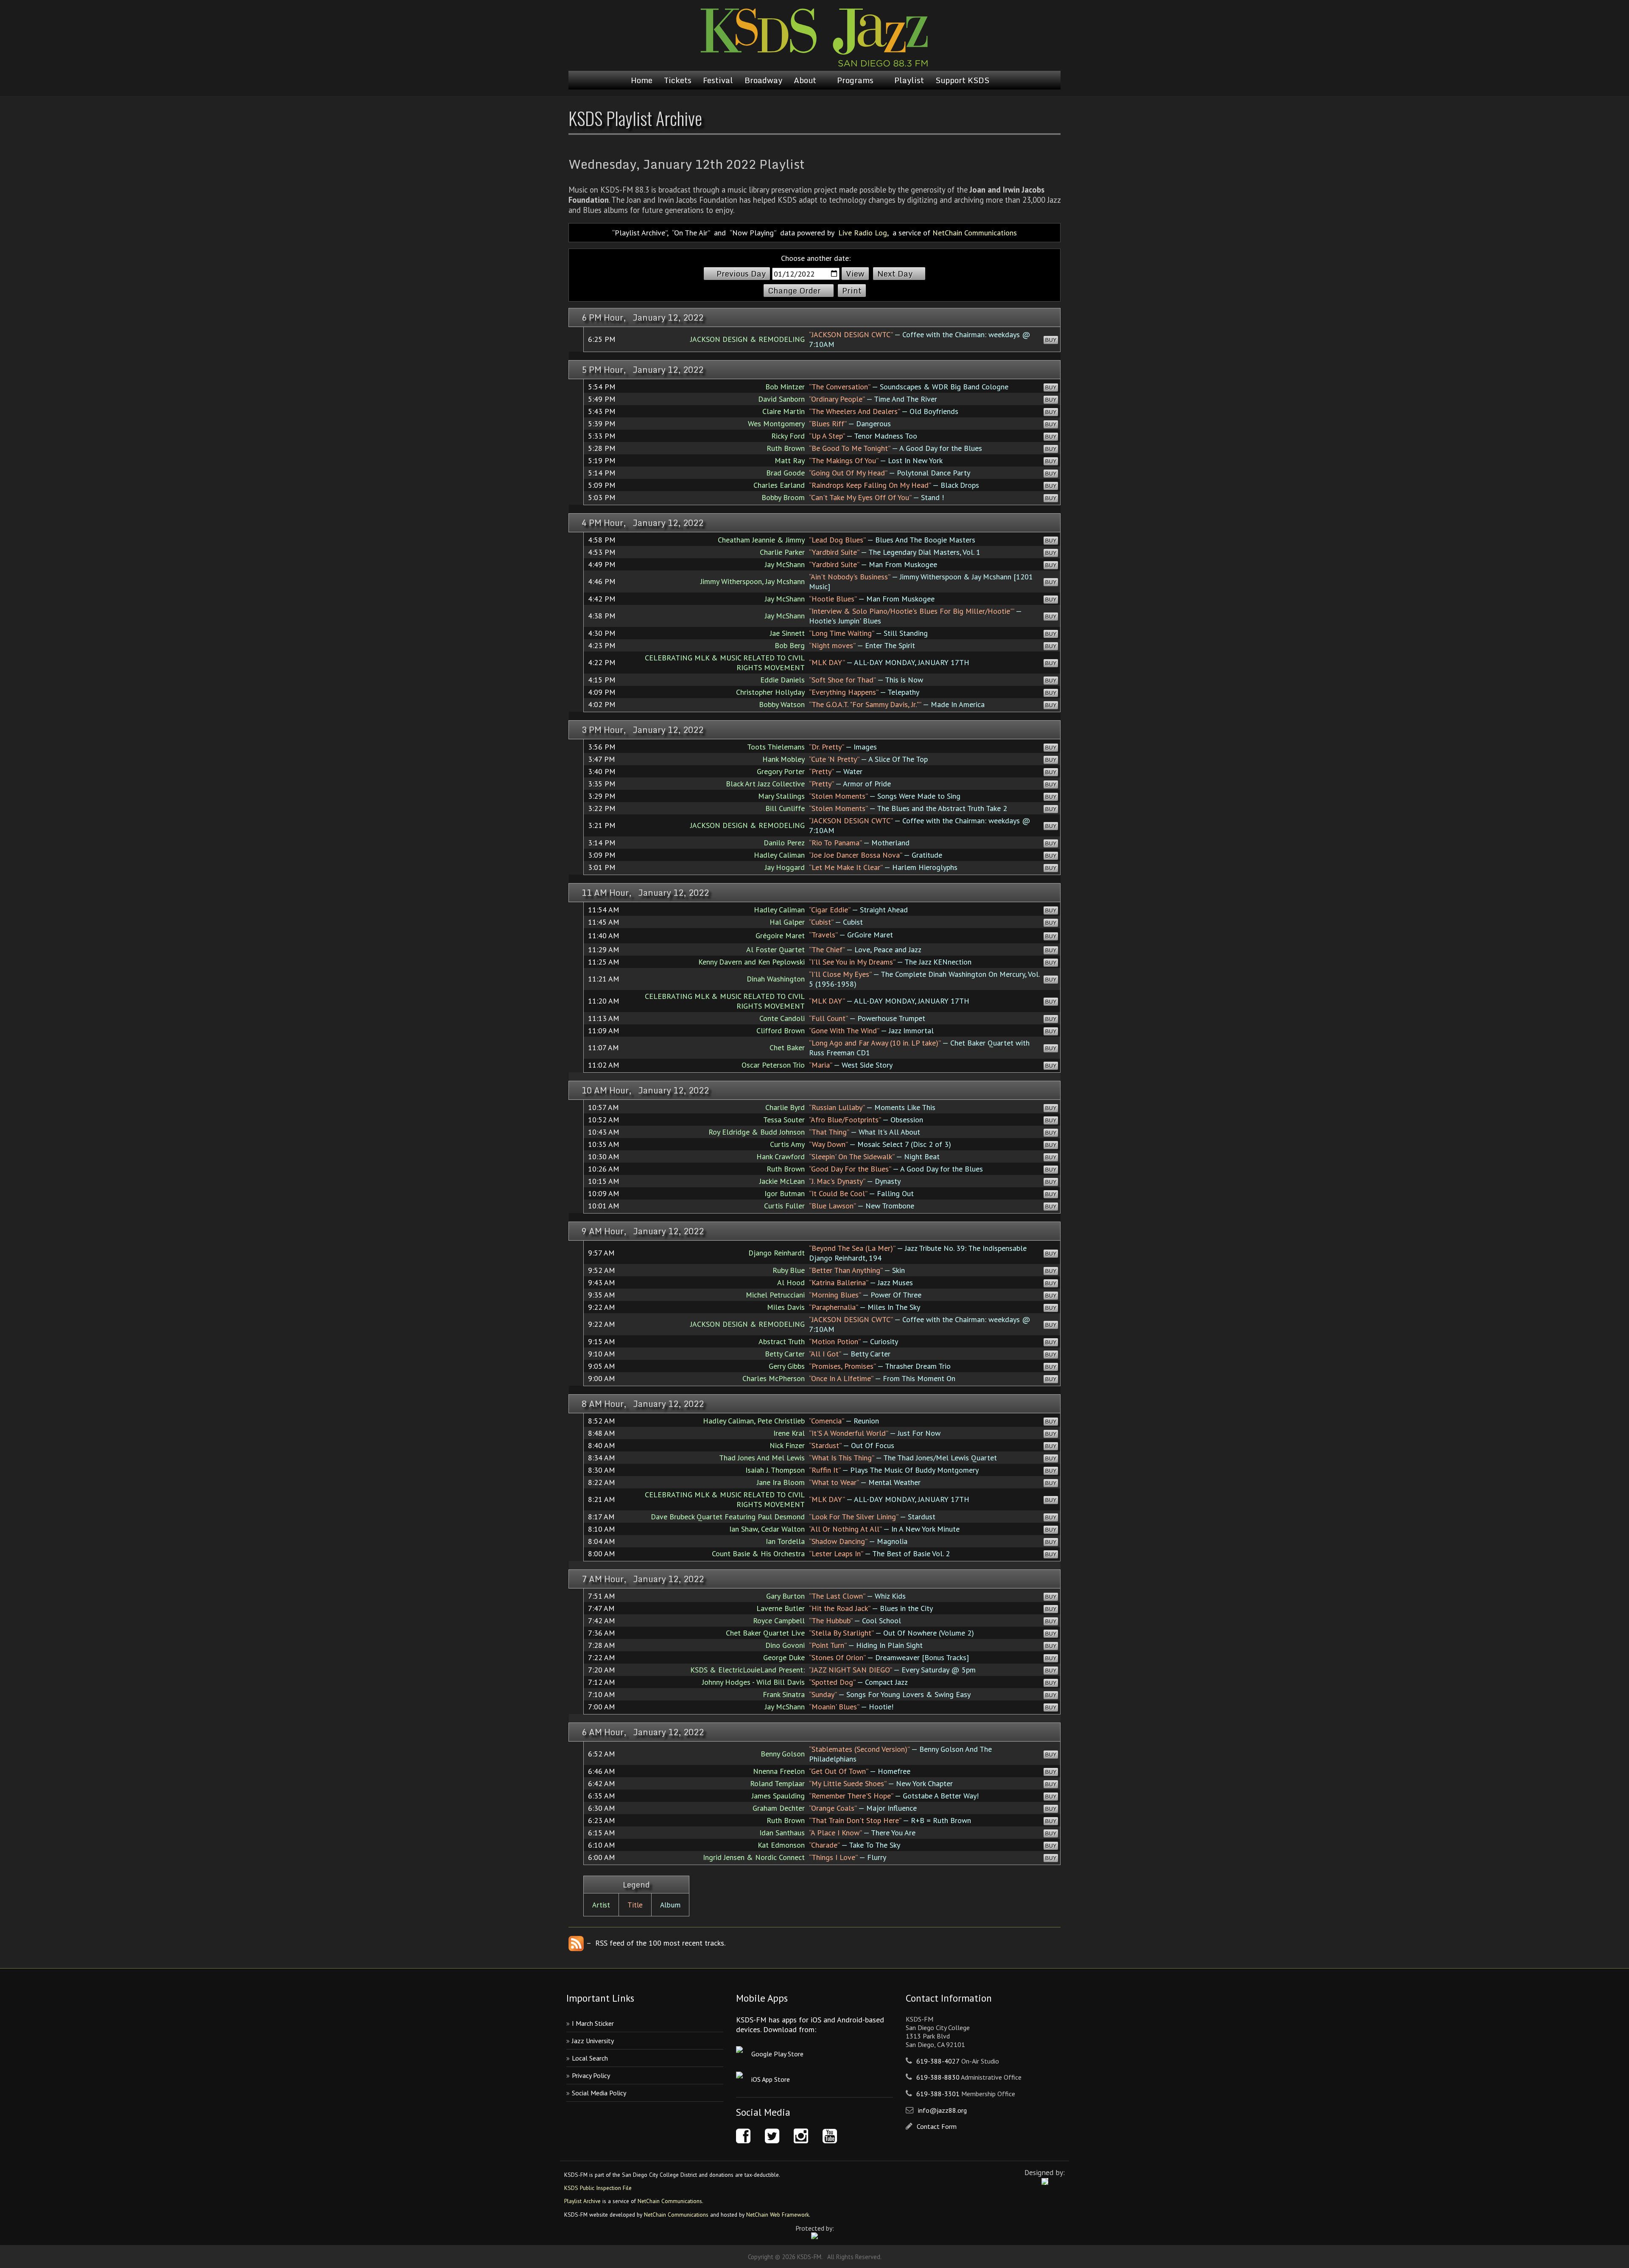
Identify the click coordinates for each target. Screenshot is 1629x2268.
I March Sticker (593, 2023)
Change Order (794, 291)
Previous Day (741, 274)
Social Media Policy (599, 2093)
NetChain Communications (975, 233)
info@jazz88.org (942, 2110)
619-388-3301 (938, 2094)
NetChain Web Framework (778, 2215)
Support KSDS (962, 80)
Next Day (895, 274)
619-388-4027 (938, 2061)
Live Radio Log (863, 233)
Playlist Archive (582, 2201)
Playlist (909, 80)
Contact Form (937, 2126)
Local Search (590, 2058)
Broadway (763, 80)
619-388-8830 (938, 2077)
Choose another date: (816, 258)
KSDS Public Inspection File (598, 2188)
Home (642, 80)
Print (852, 291)
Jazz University (593, 2041)
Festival (718, 80)
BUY (1051, 340)
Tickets (678, 80)
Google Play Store (777, 2054)
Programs (855, 80)
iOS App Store (771, 2079)
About (805, 80)
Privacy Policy (591, 2075)
